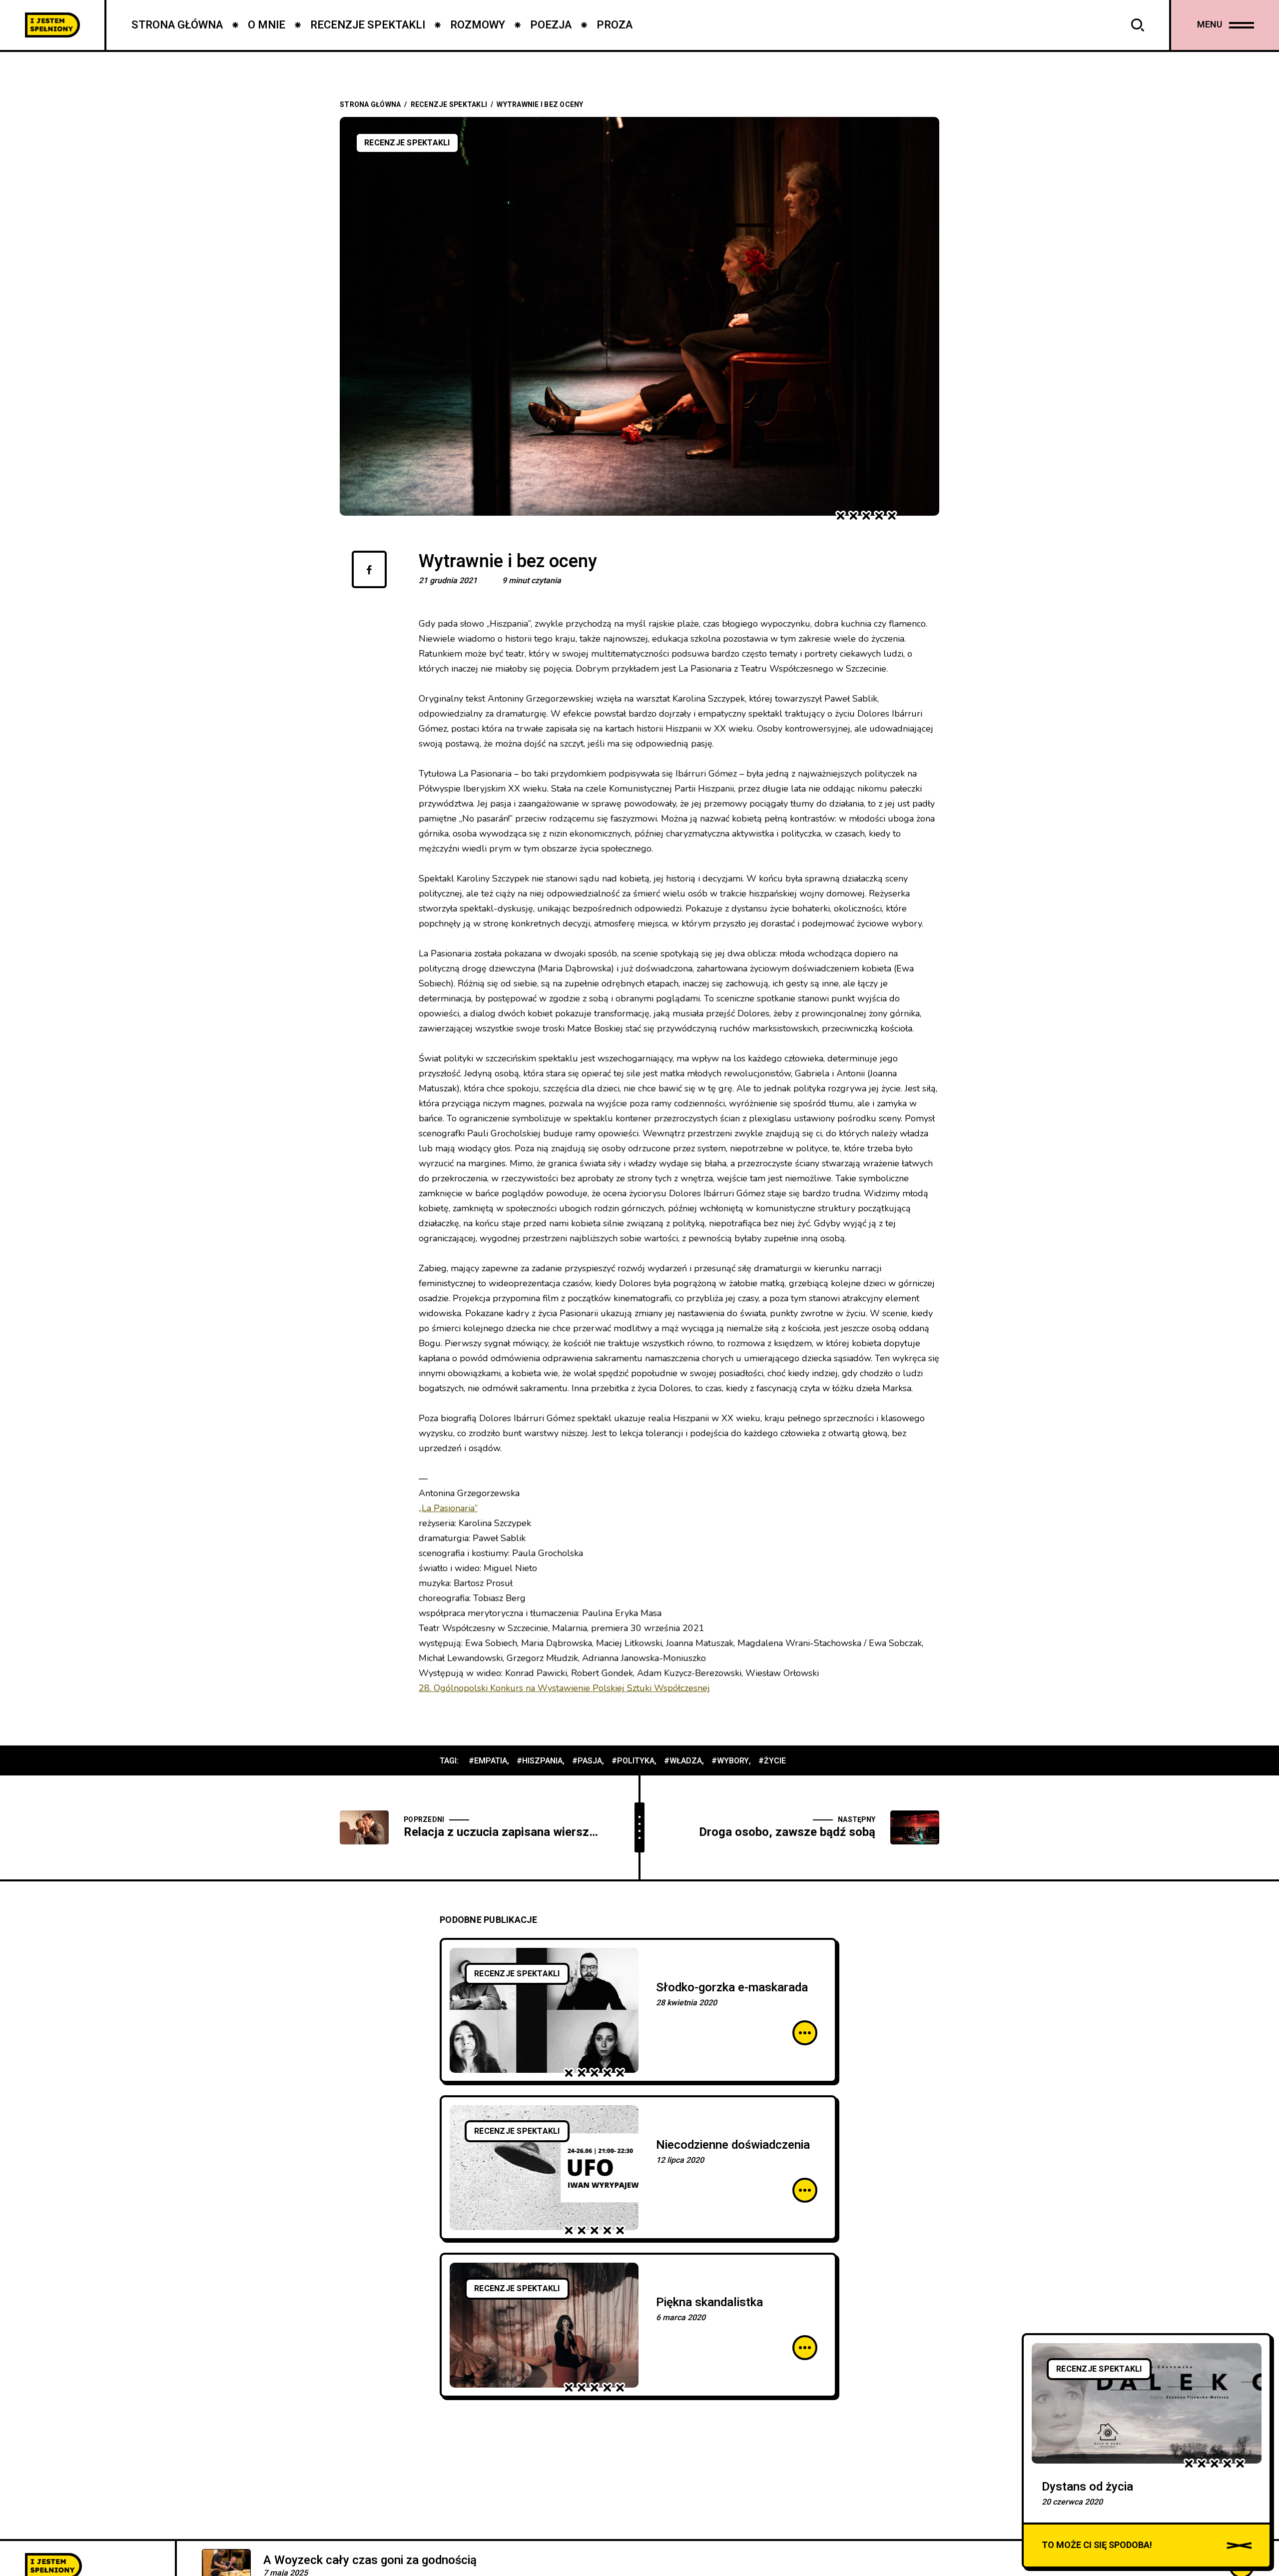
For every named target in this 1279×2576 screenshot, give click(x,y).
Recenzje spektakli (449, 105)
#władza (683, 1761)
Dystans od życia (1087, 2487)
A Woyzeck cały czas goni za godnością (370, 2560)
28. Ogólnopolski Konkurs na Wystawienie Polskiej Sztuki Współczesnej (564, 1688)
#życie (772, 1761)
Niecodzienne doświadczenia (733, 2145)
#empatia (488, 1761)
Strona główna (370, 105)
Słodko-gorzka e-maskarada (732, 1988)
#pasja (587, 1761)
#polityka (633, 1761)
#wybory (730, 1761)
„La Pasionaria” (448, 1508)
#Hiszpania (540, 1761)
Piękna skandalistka (709, 2302)
